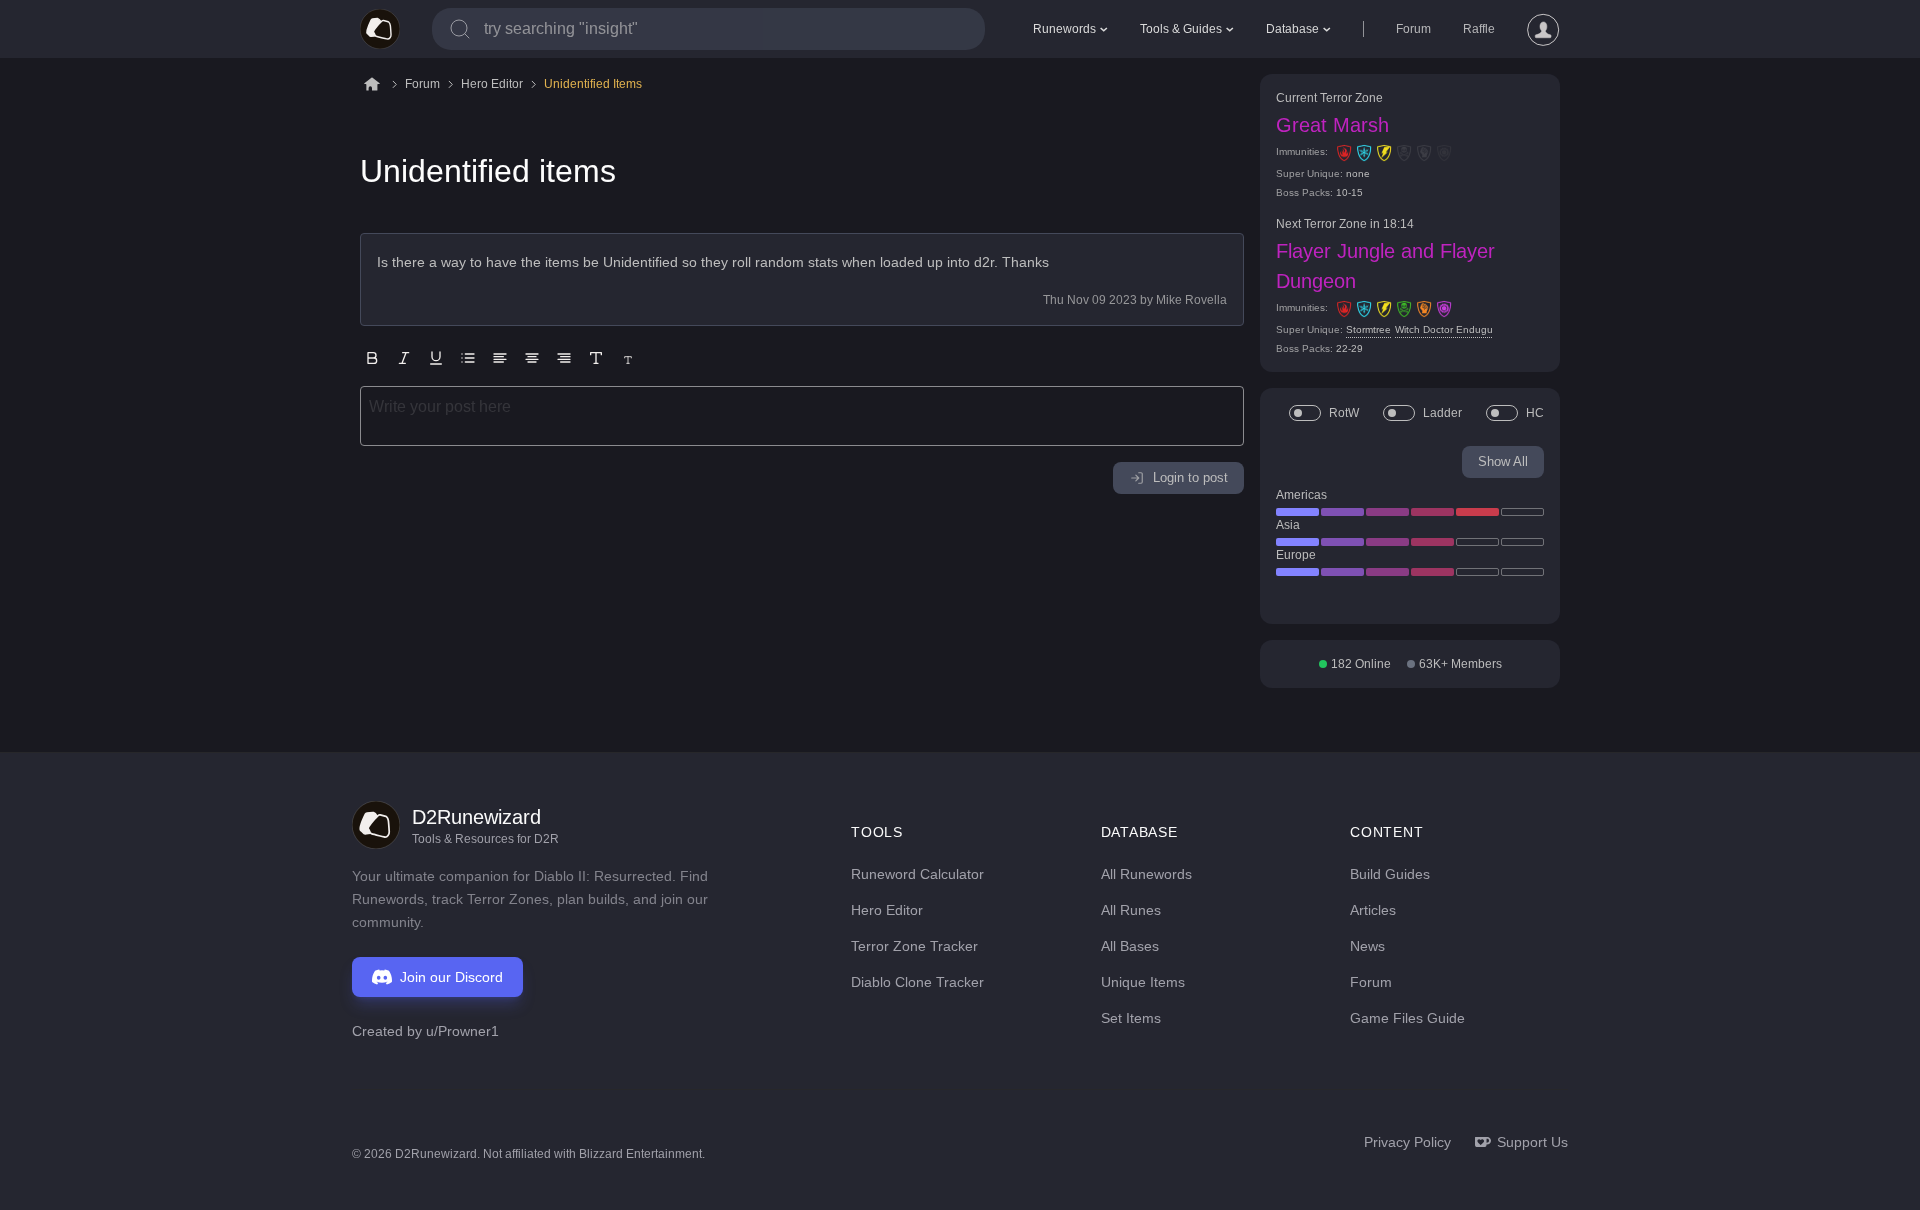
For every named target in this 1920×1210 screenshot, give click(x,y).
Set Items (1131, 1018)
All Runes (1131, 910)
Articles (1373, 910)
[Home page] (380, 29)
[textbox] (802, 416)
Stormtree (1368, 329)
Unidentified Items (593, 84)
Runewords (1064, 29)
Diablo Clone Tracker (917, 982)
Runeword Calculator (917, 874)
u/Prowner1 (462, 1031)
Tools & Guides (1181, 29)
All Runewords (1146, 874)
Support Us (1532, 1142)
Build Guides (1390, 874)
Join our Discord (451, 977)
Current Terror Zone (1329, 98)
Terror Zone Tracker (914, 946)
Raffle (1479, 29)
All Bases (1130, 946)
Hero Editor (492, 84)
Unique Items (1143, 982)
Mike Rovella (1191, 300)
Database (1292, 29)
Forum (1413, 29)
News (1367, 946)
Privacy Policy (1407, 1142)
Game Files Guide (1407, 1018)
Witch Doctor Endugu (1444, 329)
